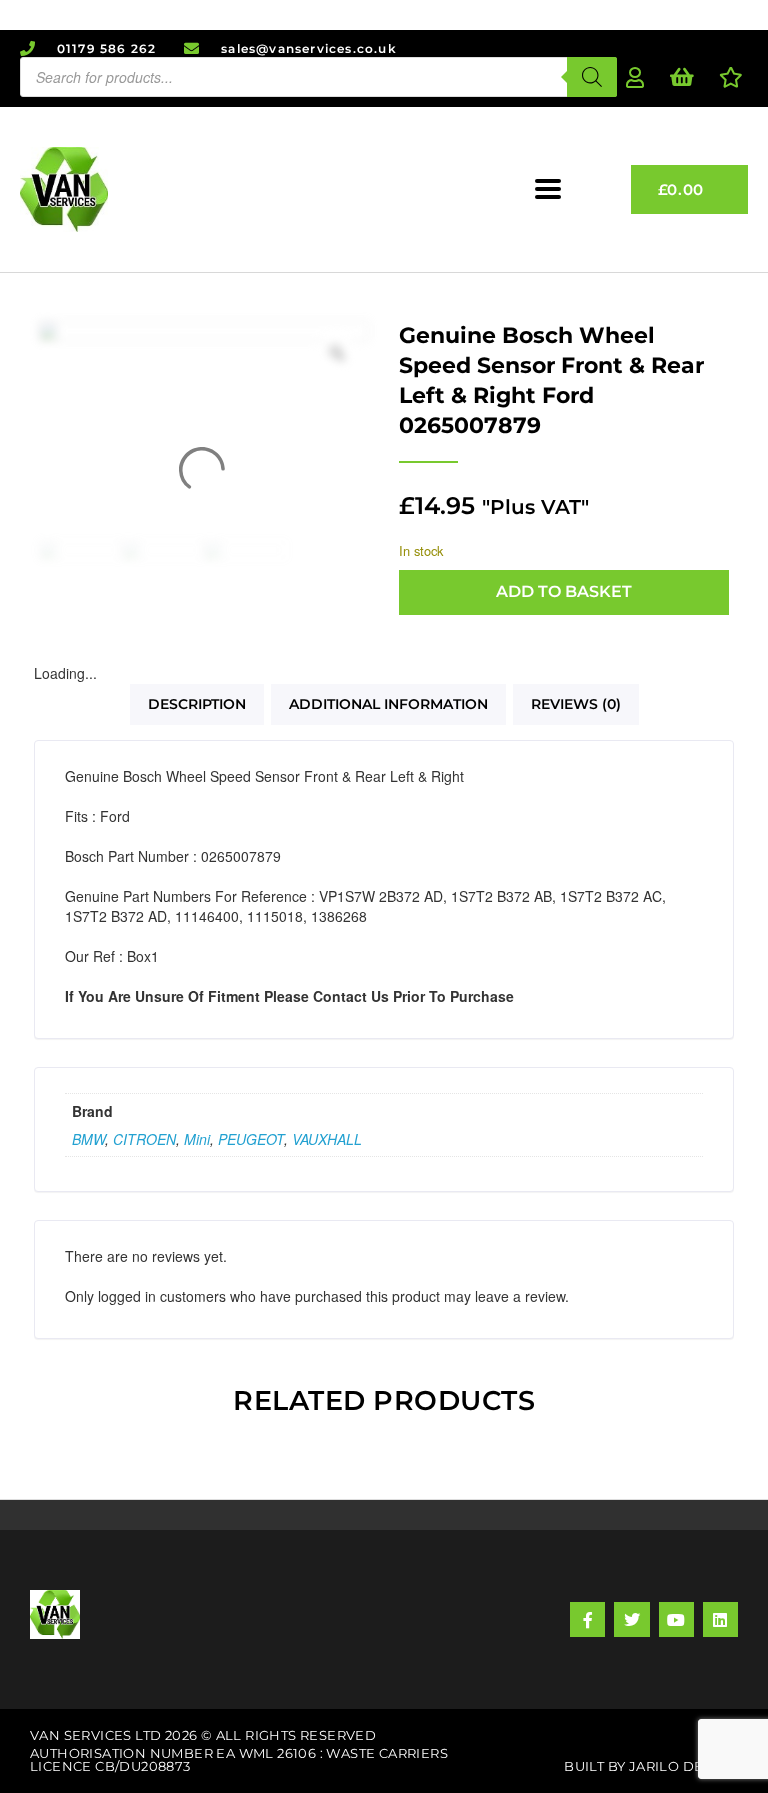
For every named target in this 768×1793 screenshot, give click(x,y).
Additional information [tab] (388, 704)
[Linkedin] (720, 1619)
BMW (88, 1139)
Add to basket (564, 591)
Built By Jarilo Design (651, 1766)
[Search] (592, 77)
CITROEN (144, 1139)
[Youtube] (676, 1619)
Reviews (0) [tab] (576, 704)
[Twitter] (631, 1619)
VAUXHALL (327, 1139)
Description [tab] (197, 704)
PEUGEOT (251, 1139)
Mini (197, 1139)
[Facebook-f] (587, 1619)
